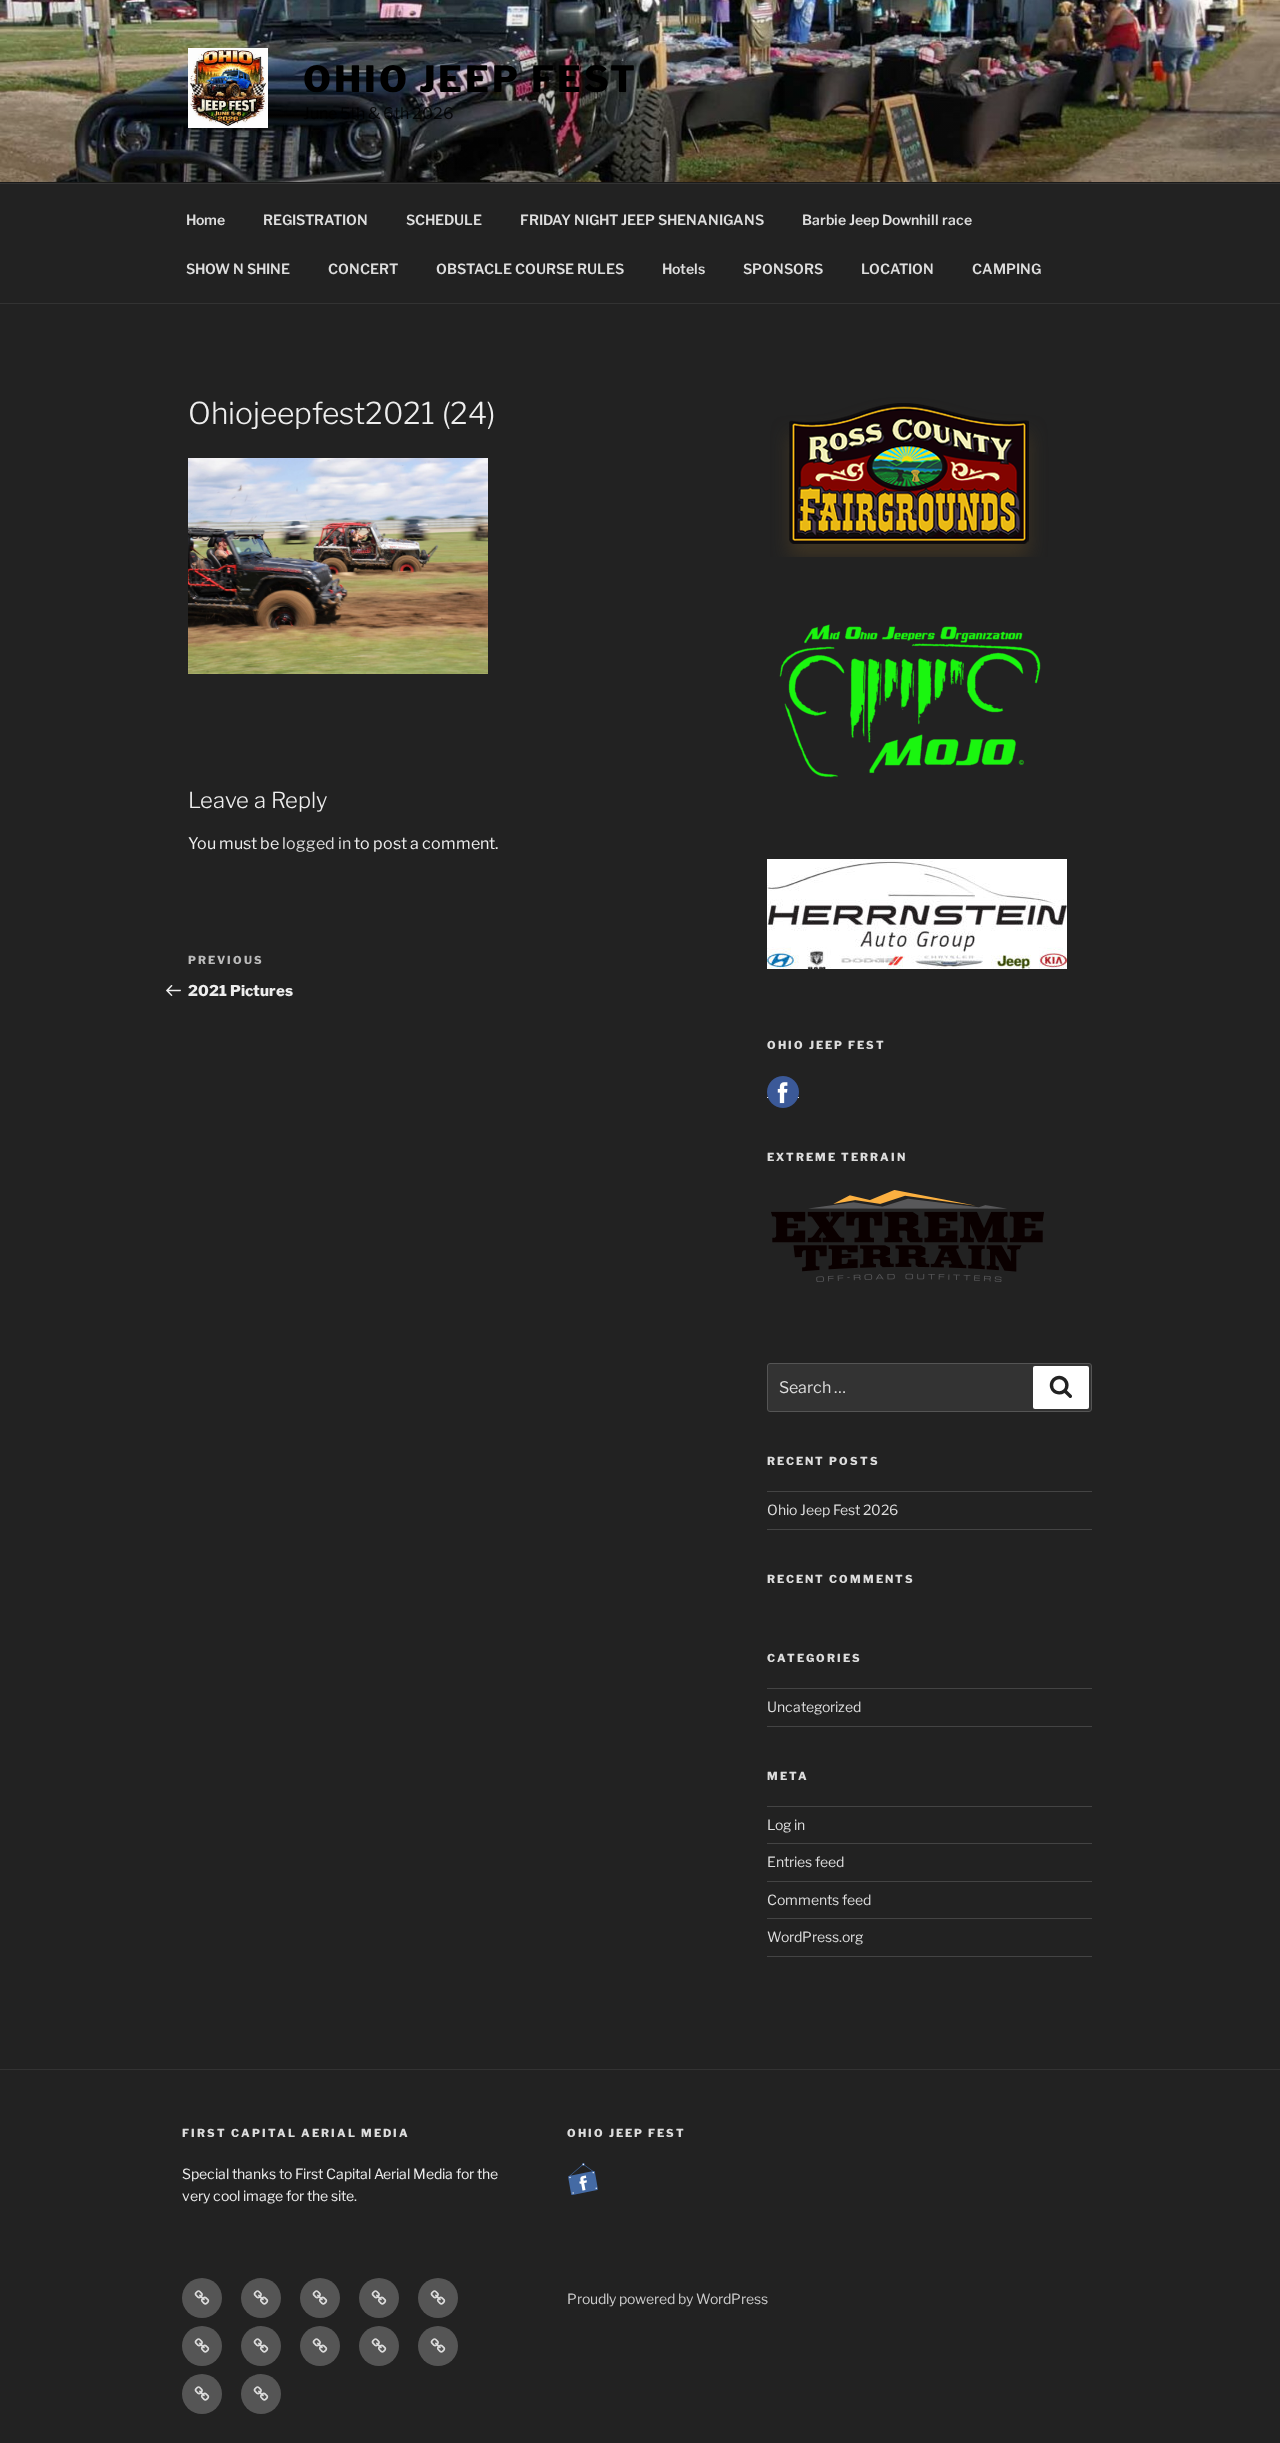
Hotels (683, 268)
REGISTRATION (315, 219)
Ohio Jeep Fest (470, 79)
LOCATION (897, 268)
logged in (316, 843)
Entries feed (805, 1861)
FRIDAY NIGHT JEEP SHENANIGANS (642, 219)
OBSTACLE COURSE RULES (530, 268)
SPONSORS (783, 268)
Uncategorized (814, 1706)
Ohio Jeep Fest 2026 (832, 1509)
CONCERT (363, 268)
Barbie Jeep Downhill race (887, 219)
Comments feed (819, 1899)
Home (205, 219)
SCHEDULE (444, 219)
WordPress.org (815, 1936)
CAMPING (1006, 268)
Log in (786, 1824)
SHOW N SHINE (238, 268)
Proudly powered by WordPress (667, 2298)
